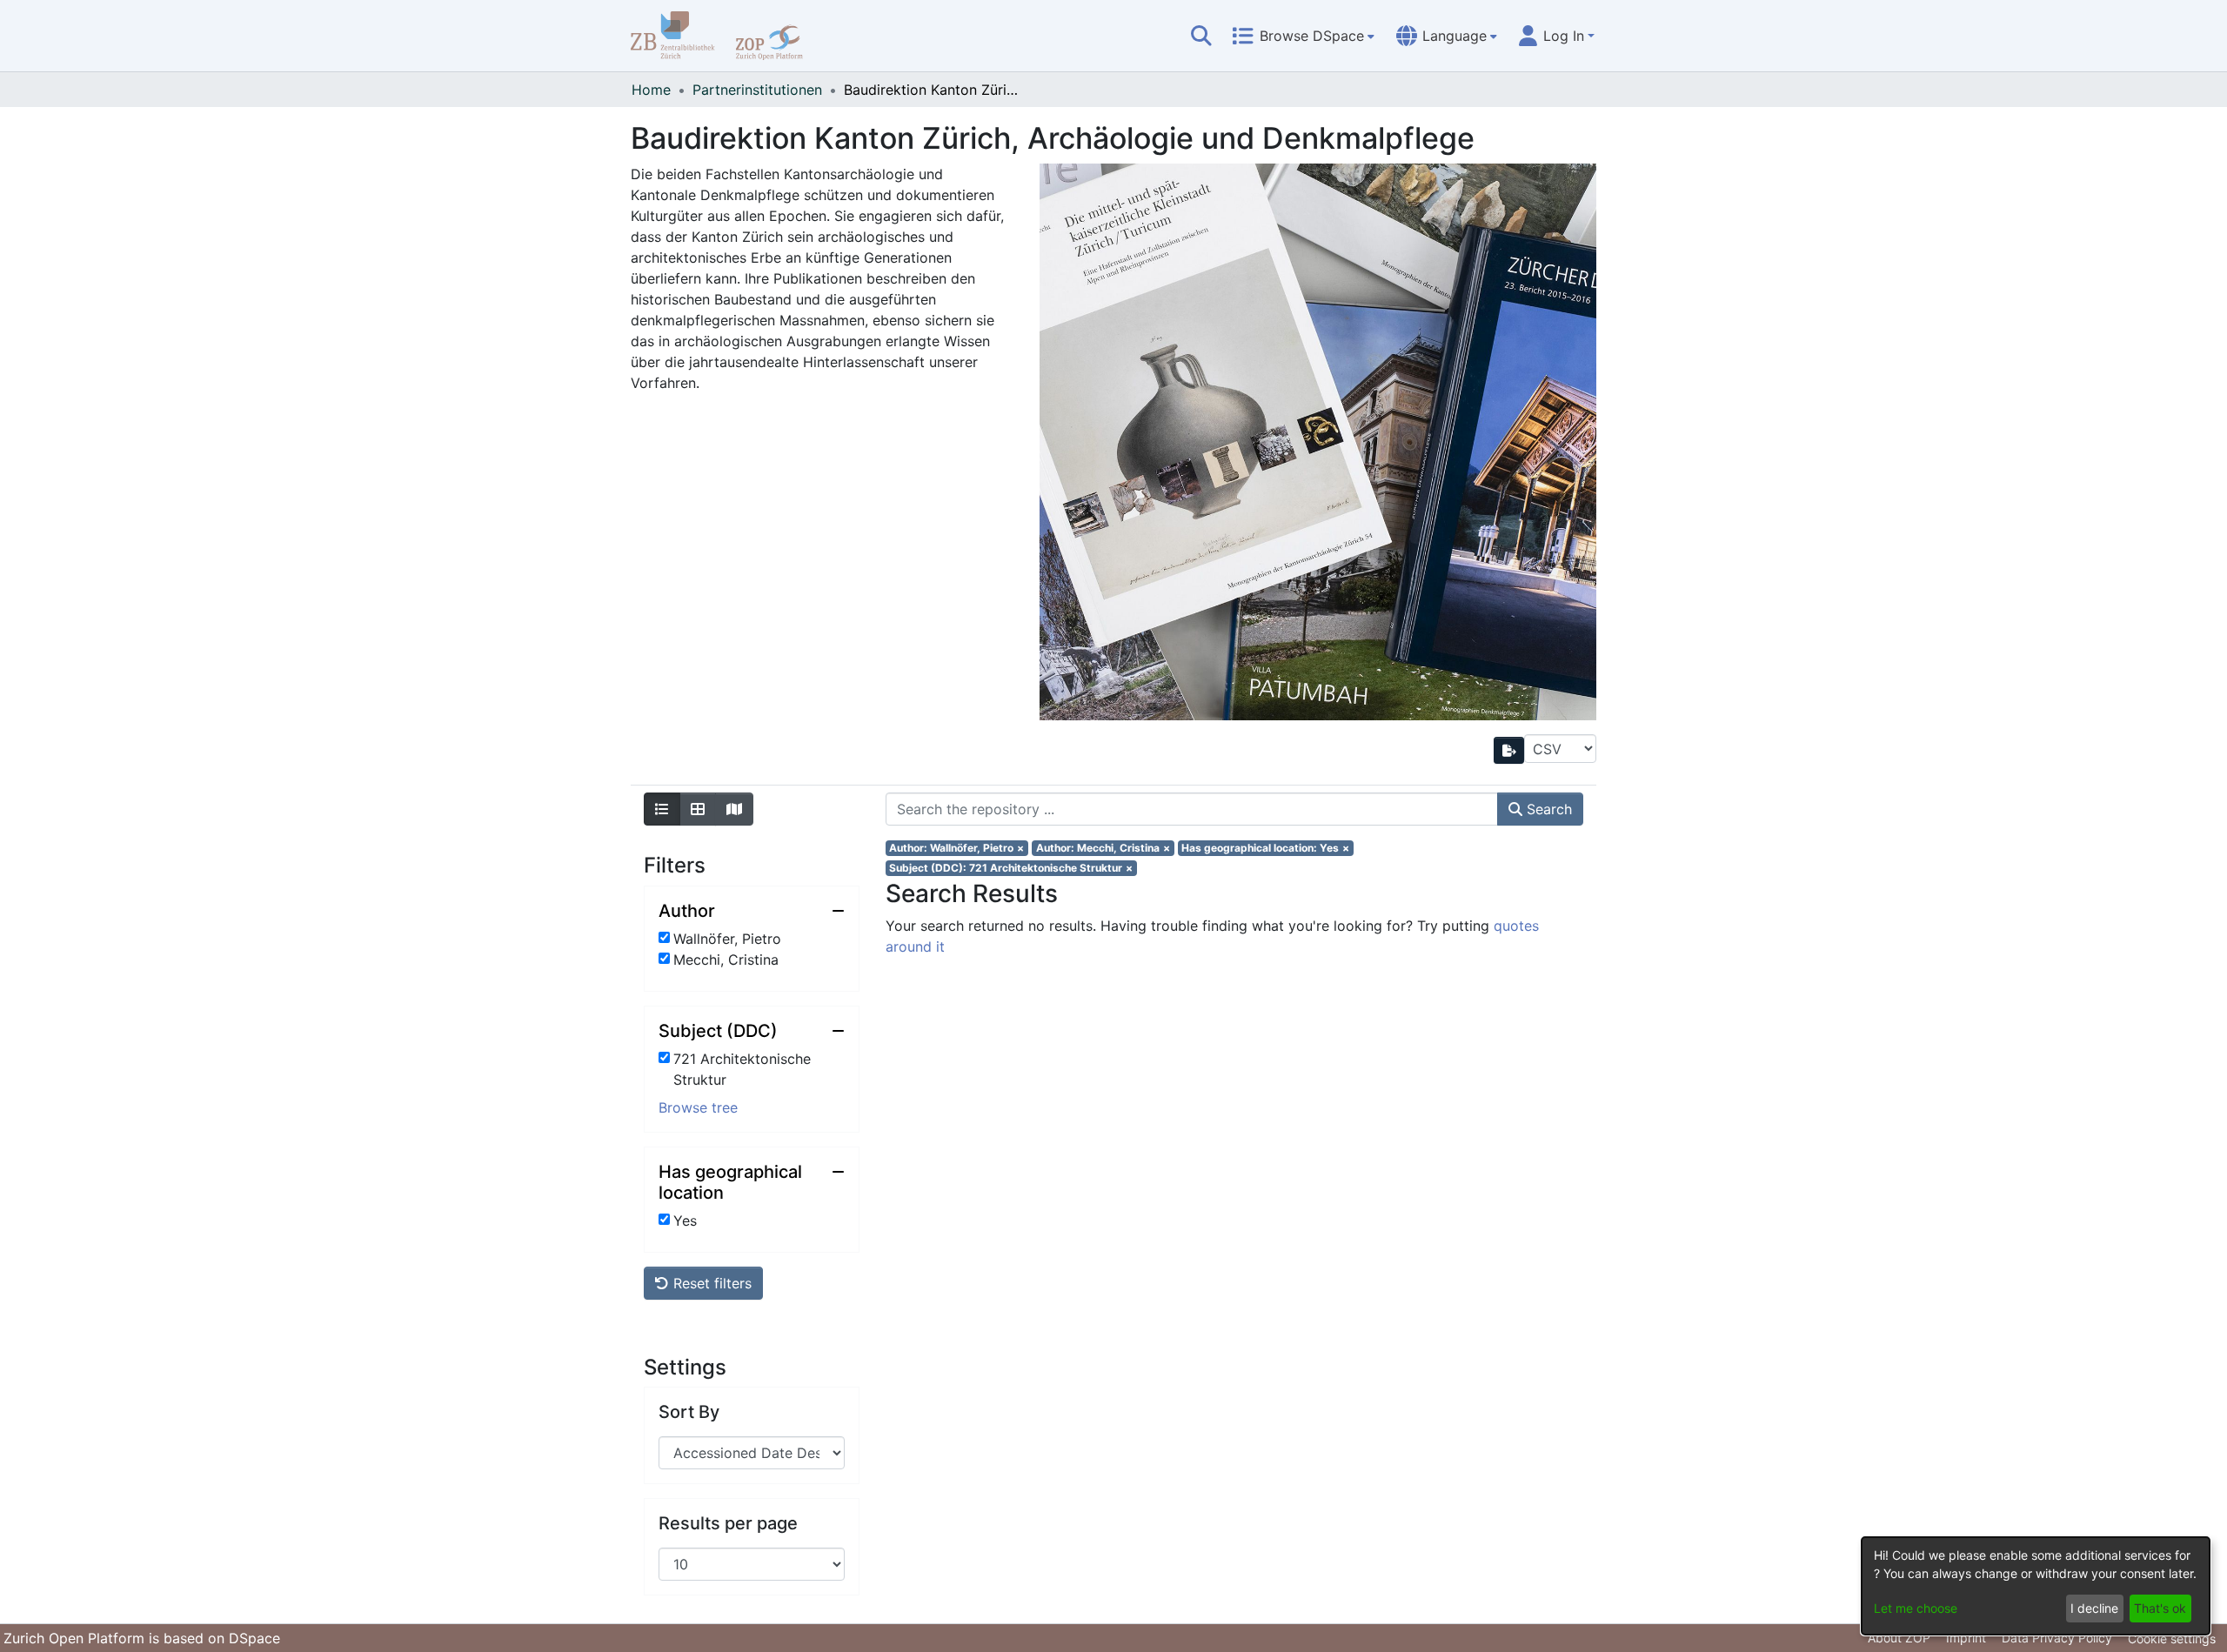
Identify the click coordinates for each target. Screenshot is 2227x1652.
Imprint (1966, 1638)
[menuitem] (1303, 36)
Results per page (728, 1523)
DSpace (254, 1638)
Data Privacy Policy (2057, 1638)
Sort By (689, 1412)
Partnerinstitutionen (757, 90)
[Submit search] (1201, 36)
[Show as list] (662, 809)
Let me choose (1916, 1608)
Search (1547, 809)
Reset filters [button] (710, 1283)
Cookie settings (2172, 1639)
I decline (2094, 1608)
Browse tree (698, 1107)
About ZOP (1899, 1638)
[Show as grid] (698, 809)
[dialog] (2036, 1586)
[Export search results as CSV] (1509, 750)
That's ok (2160, 1608)
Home (651, 90)
